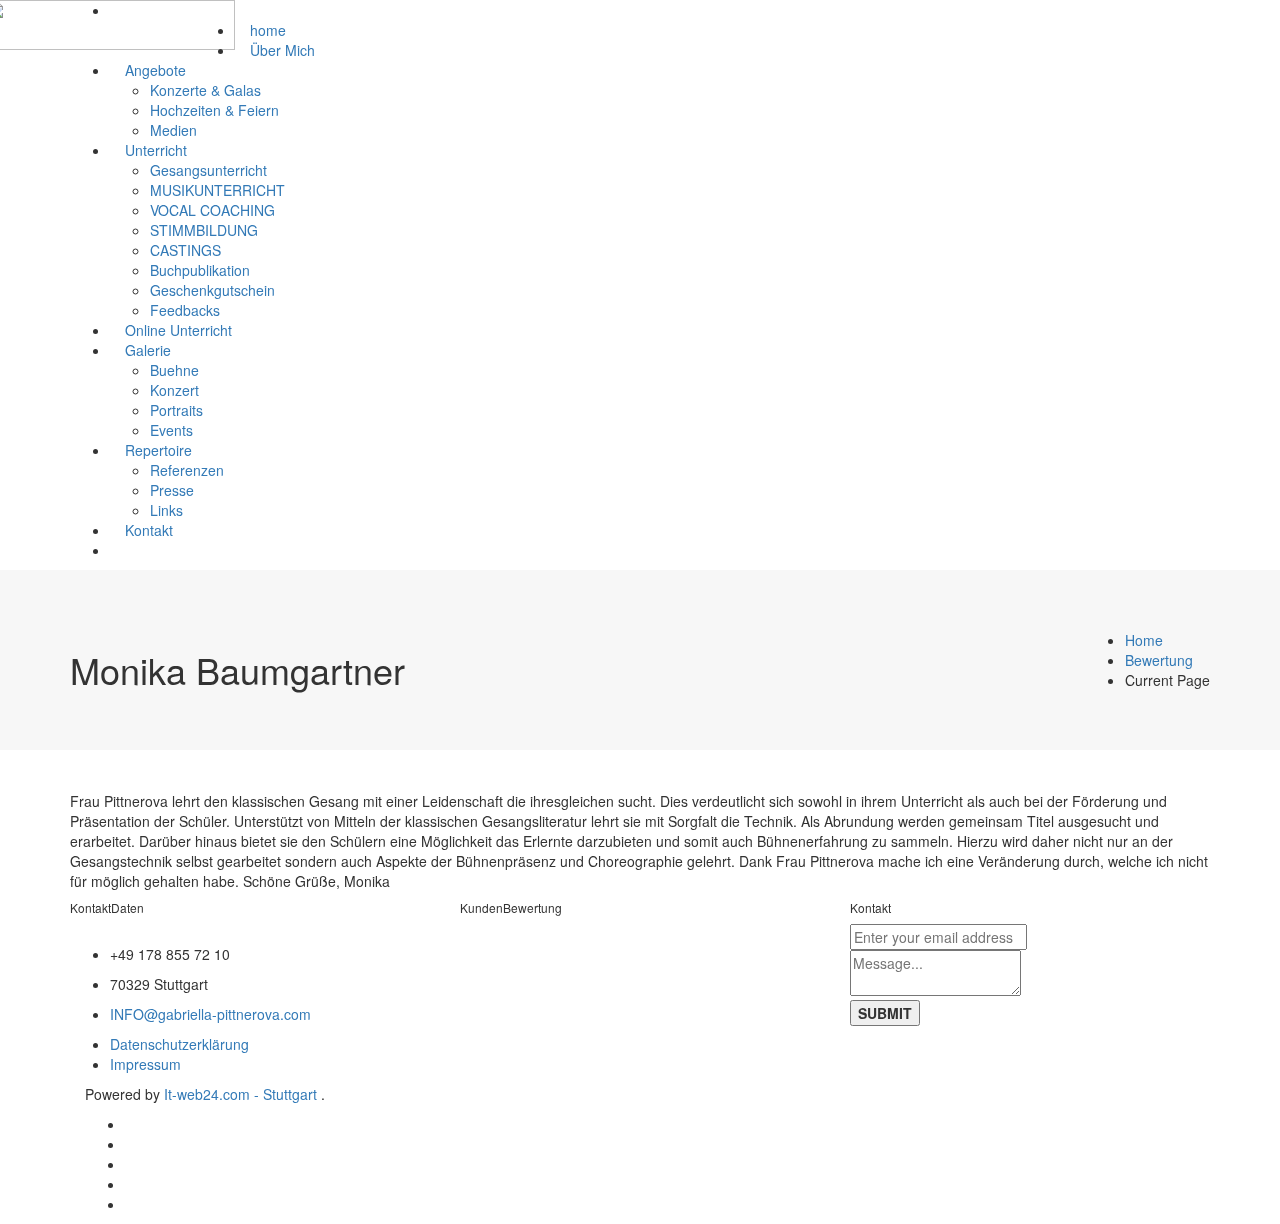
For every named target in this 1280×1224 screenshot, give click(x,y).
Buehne (174, 370)
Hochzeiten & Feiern (214, 110)
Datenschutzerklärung (179, 1044)
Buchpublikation (200, 270)
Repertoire (158, 450)
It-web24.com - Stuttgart (242, 1094)
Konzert (174, 390)
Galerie (148, 350)
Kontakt (149, 530)
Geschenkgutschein (212, 290)
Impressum (145, 1064)
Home (1144, 640)
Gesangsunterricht (208, 170)
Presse (172, 490)
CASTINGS (185, 250)
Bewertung (1159, 660)
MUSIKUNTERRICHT (217, 190)
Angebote (155, 70)
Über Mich (282, 50)
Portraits (176, 410)
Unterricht (156, 150)
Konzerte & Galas (205, 90)
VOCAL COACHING (212, 210)
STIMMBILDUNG (204, 230)
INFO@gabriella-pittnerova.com (210, 1014)
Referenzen (187, 470)
